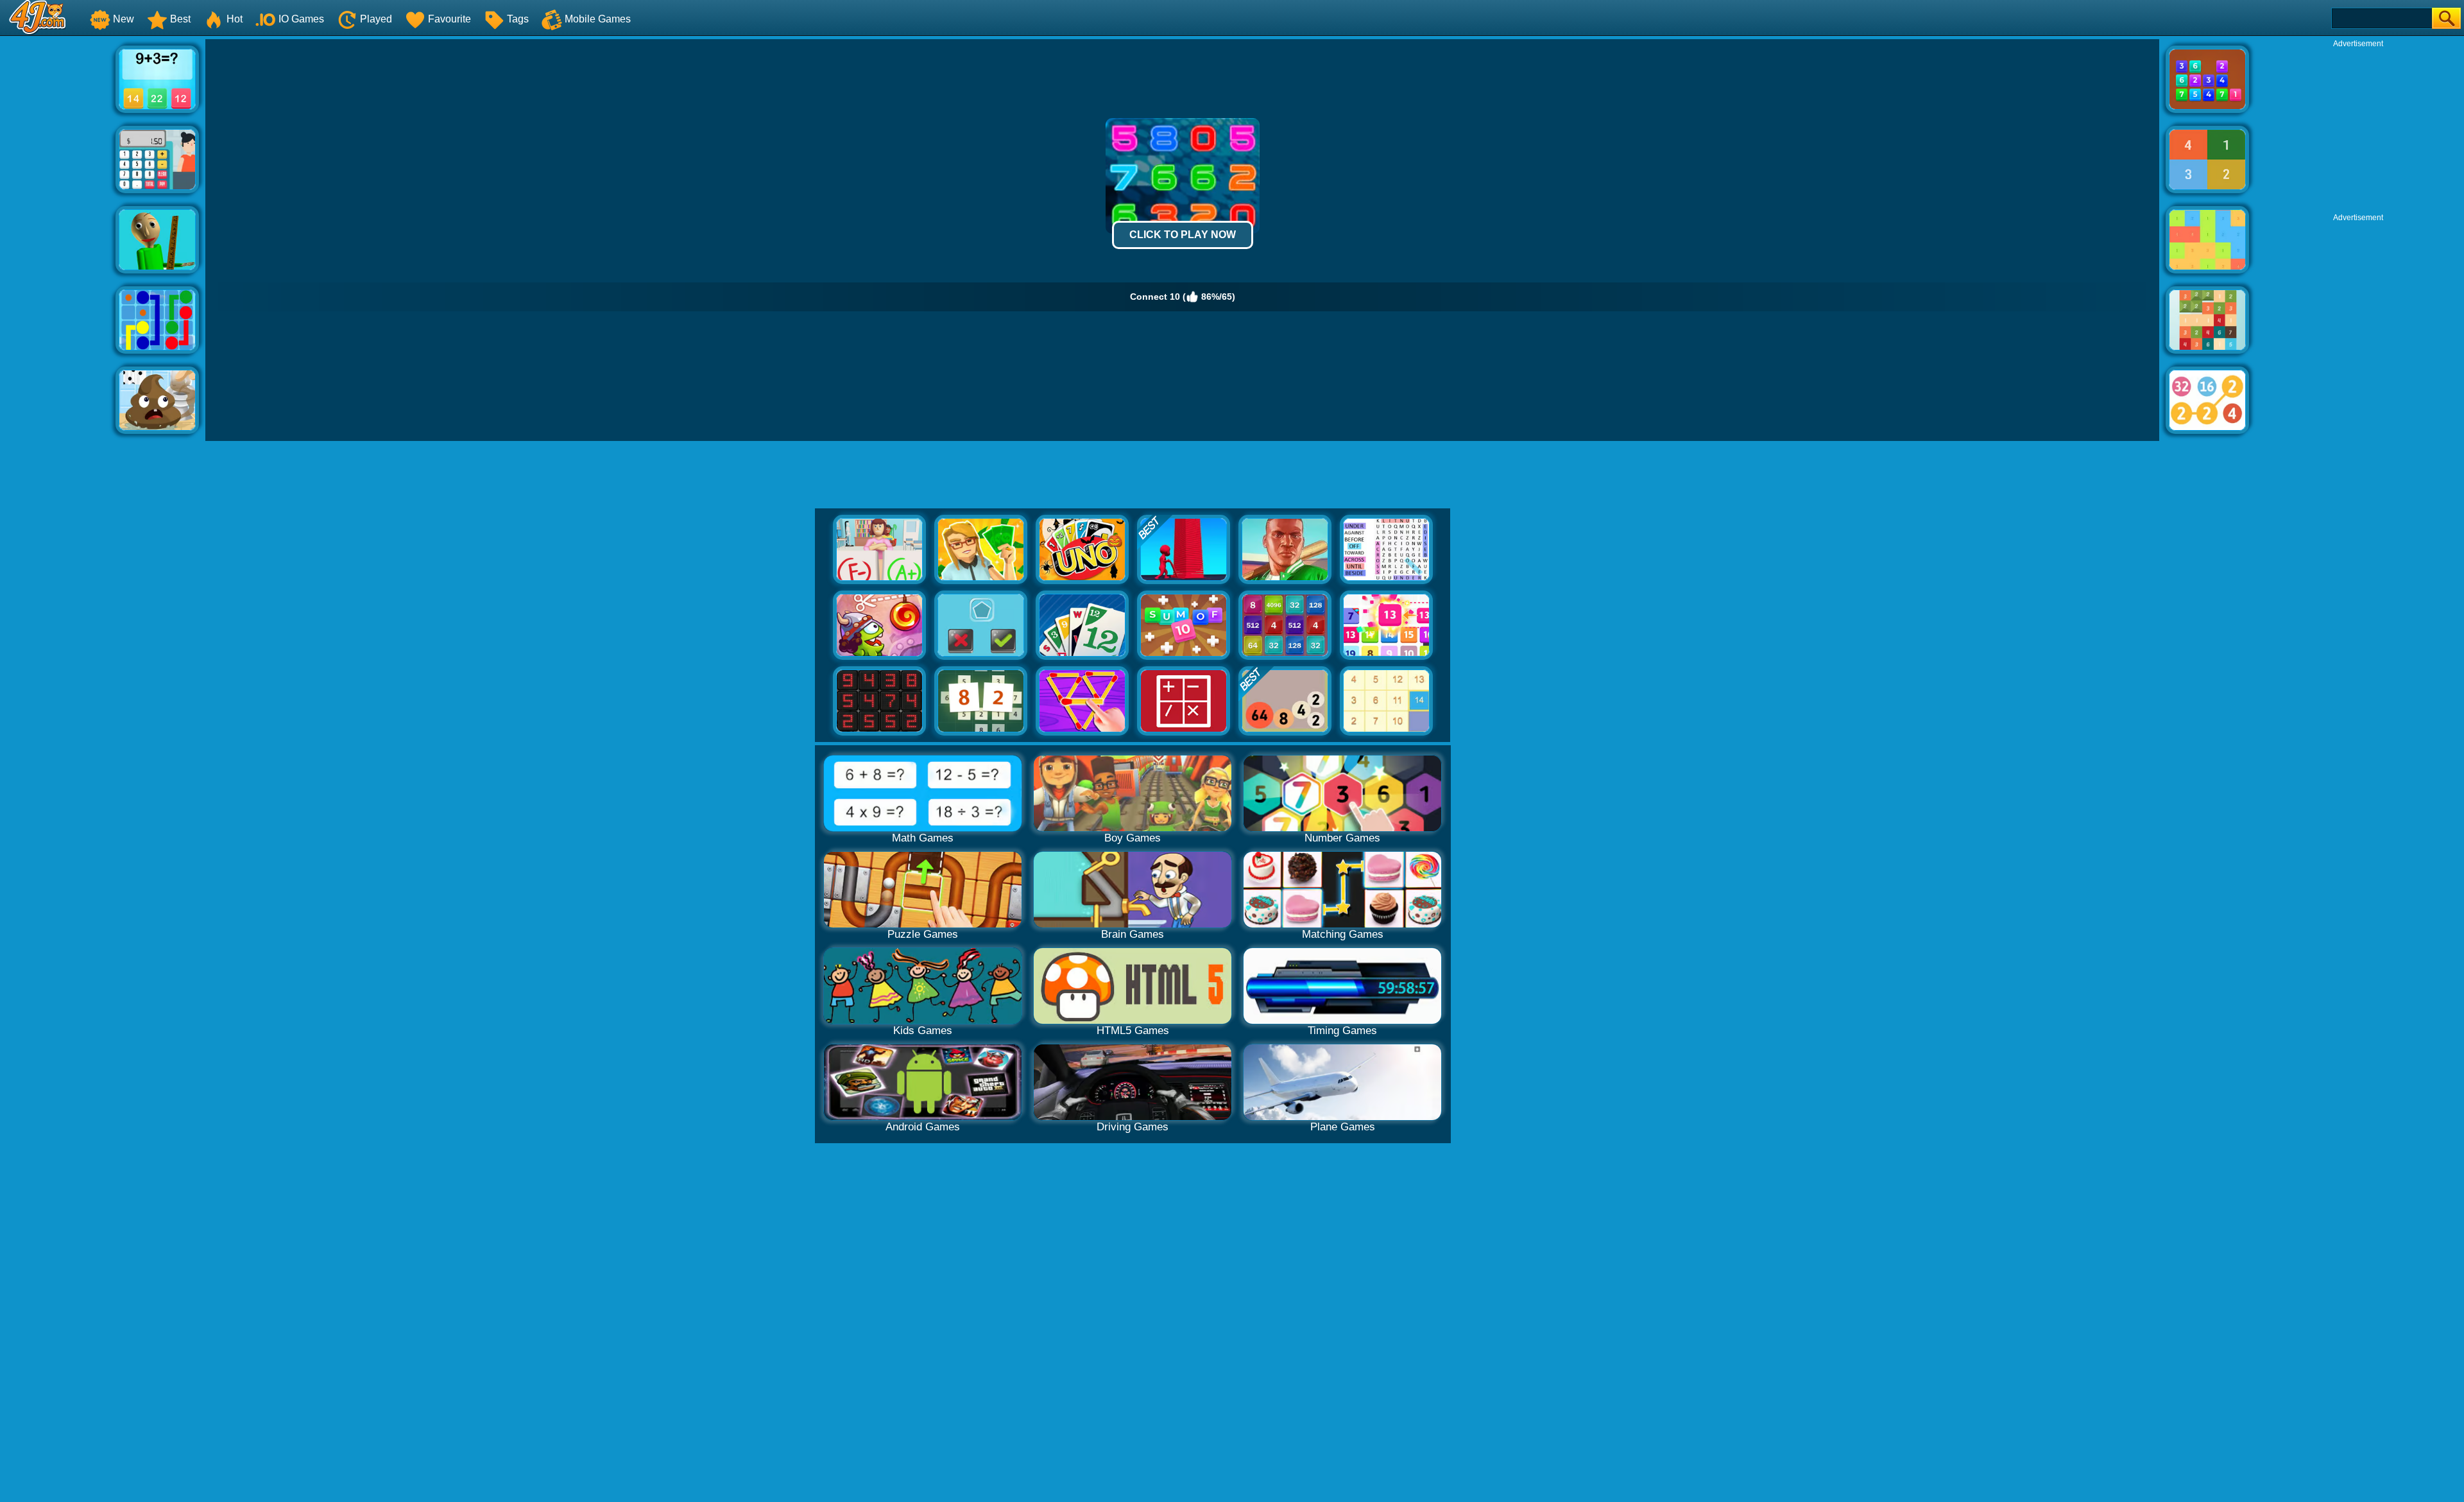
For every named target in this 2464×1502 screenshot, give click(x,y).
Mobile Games (598, 19)
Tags (518, 19)
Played (376, 19)
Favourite (449, 19)
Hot (235, 19)
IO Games (301, 19)
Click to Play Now (1183, 235)
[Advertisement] (58, 232)
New (124, 19)
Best (180, 19)
